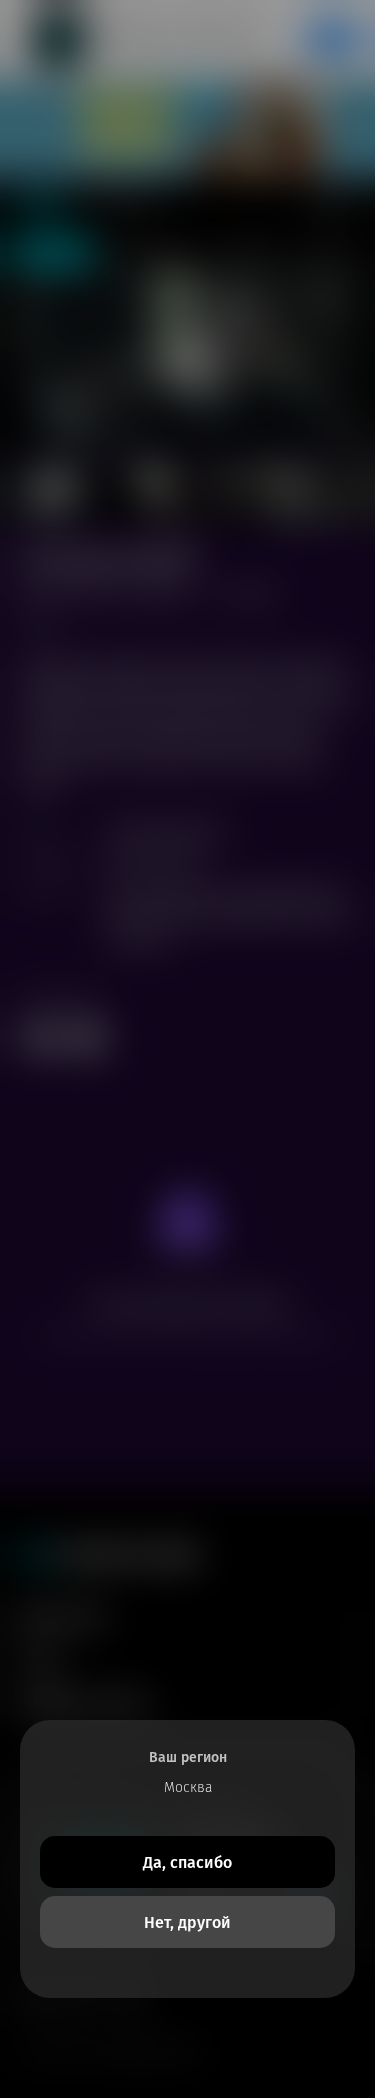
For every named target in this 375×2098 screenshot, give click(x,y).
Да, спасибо (187, 1862)
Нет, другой (187, 1922)
